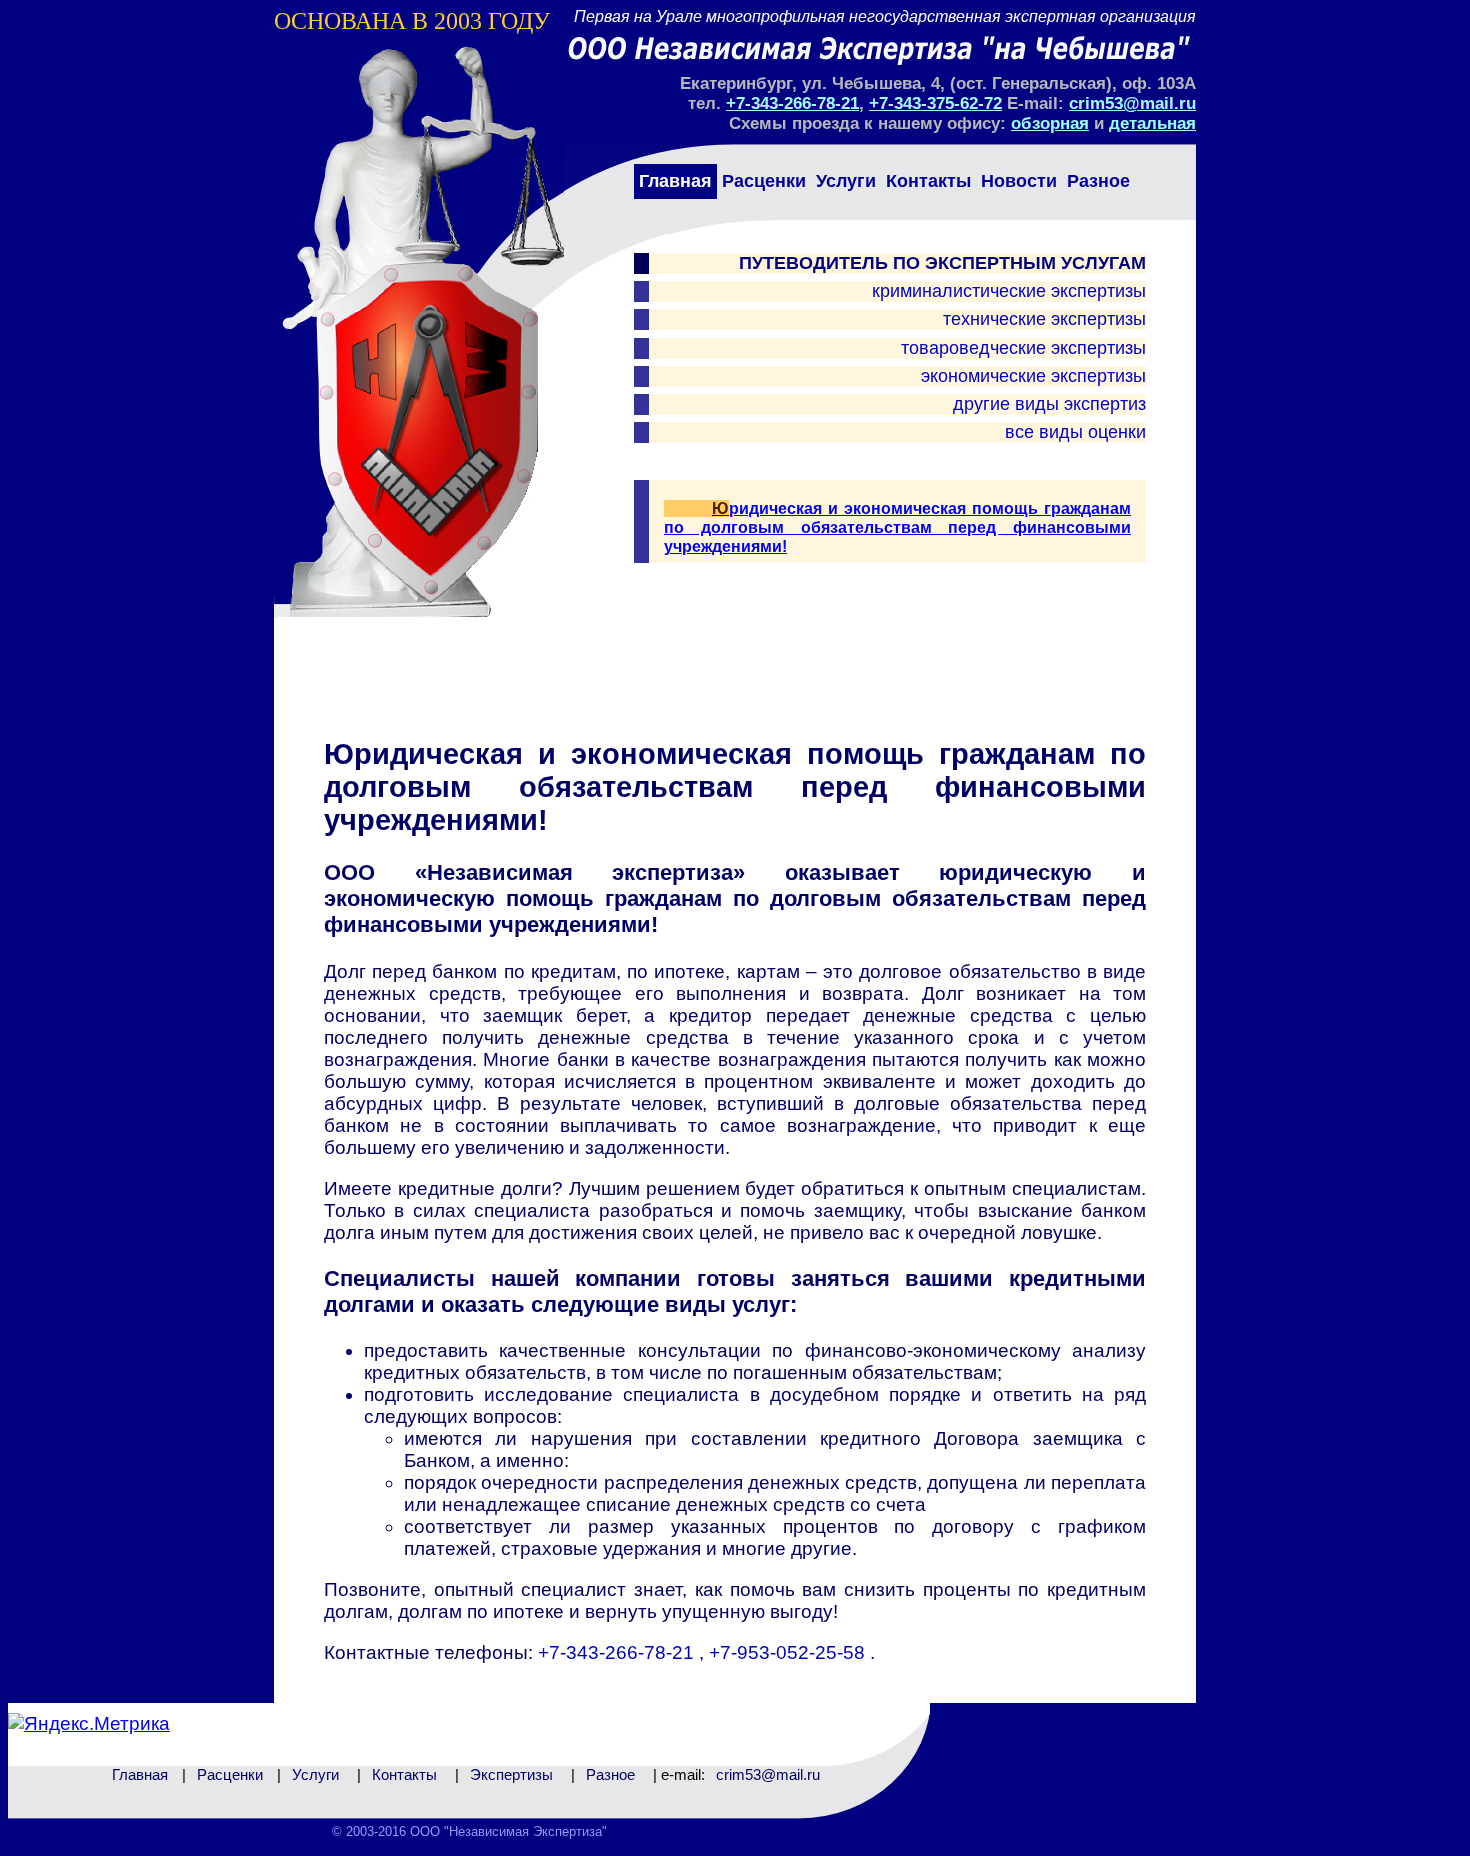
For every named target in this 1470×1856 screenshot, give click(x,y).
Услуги (846, 181)
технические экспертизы (1044, 319)
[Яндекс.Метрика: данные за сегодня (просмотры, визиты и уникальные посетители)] (89, 1724)
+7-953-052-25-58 (789, 1652)
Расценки (764, 181)
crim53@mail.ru (1132, 103)
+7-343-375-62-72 (935, 103)
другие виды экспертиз (1049, 404)
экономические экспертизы (1033, 376)
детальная (1152, 123)
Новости (1019, 181)
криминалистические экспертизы (1009, 291)
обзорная (1050, 123)
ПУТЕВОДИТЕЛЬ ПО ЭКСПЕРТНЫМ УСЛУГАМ (942, 263)
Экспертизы (511, 1774)
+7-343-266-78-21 (792, 103)
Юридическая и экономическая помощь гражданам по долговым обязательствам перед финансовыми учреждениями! (897, 527)
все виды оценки (1075, 432)
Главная (675, 181)
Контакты (928, 181)
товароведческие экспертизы (1023, 348)
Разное (1098, 181)
